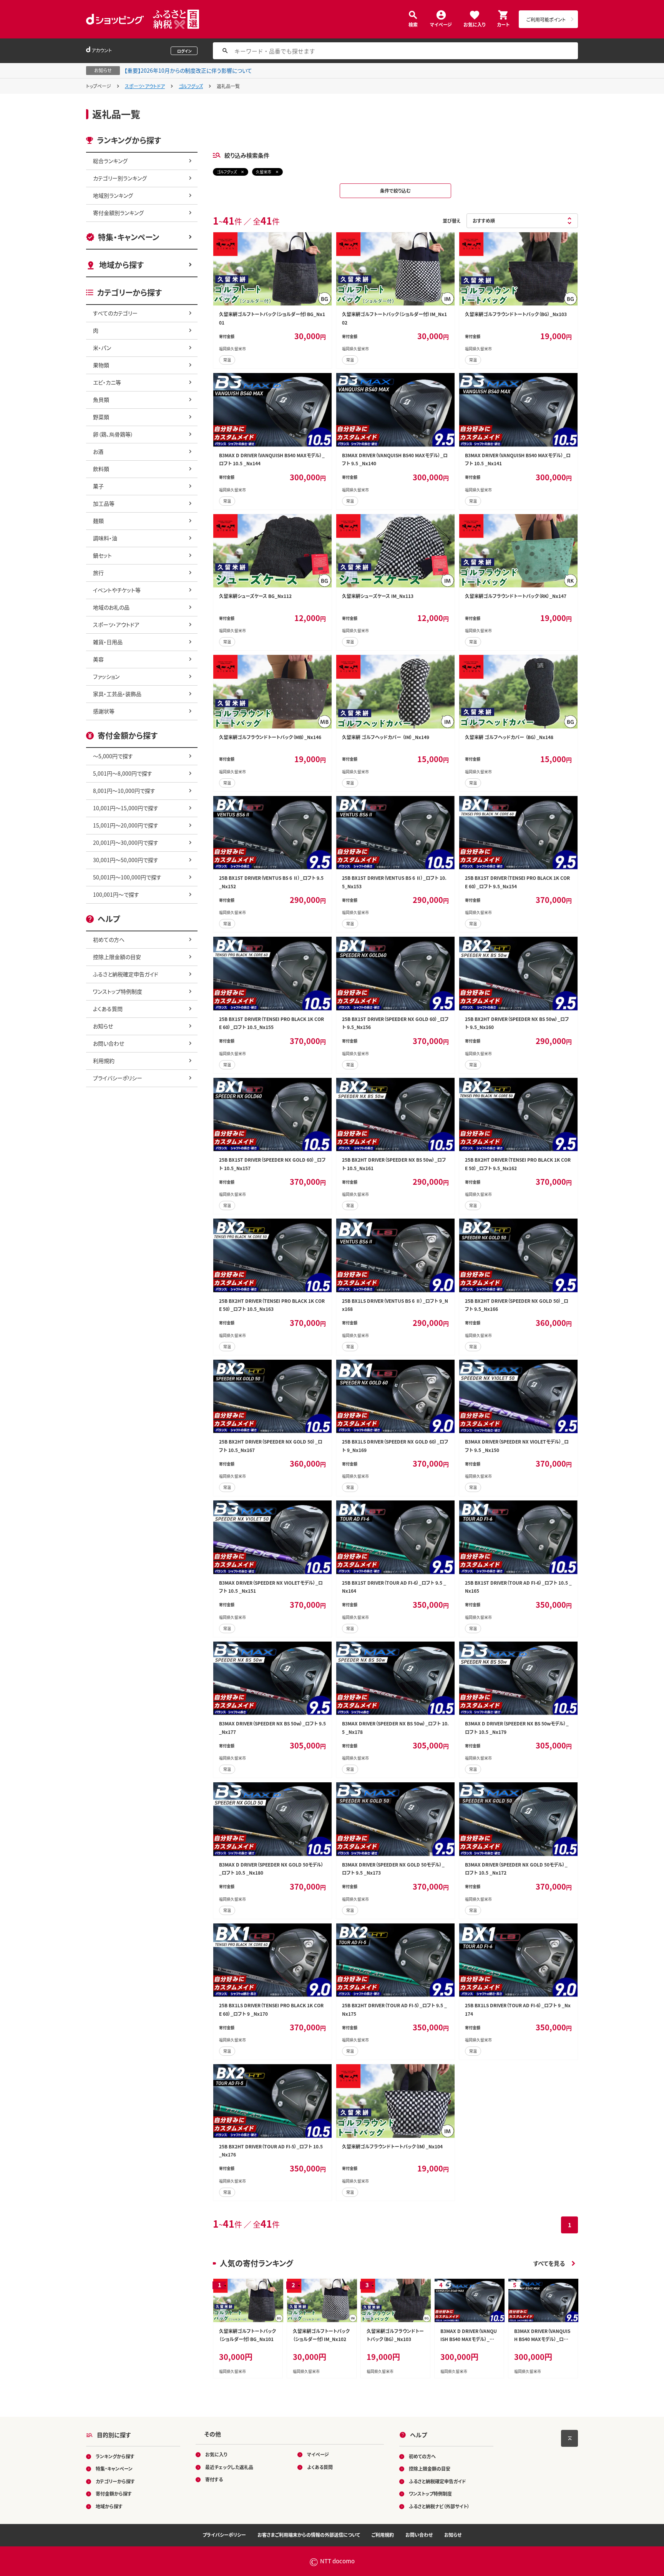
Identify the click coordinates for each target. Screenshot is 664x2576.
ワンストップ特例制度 (118, 991)
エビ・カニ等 (107, 382)
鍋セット (102, 555)
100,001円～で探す (116, 894)
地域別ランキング (113, 195)
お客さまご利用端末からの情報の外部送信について (309, 2535)
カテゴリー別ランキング (120, 178)
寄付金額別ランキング (118, 213)
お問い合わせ (109, 1043)
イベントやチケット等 (117, 590)
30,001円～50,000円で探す (126, 860)
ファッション (106, 676)
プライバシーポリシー (118, 1078)
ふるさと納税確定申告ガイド (126, 974)
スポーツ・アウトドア (145, 86)
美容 (98, 659)
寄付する (214, 2480)
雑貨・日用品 (108, 642)
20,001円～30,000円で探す (126, 843)
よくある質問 (108, 1009)
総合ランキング (110, 161)
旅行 (98, 573)
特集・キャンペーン (129, 237)
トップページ (99, 86)
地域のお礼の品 (111, 607)
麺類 (98, 521)
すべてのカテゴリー (115, 313)
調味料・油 (105, 538)
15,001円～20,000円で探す (126, 825)
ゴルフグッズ (191, 86)
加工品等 (104, 503)
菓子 (98, 486)
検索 (413, 24)
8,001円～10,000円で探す (124, 791)
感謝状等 (104, 711)
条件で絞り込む (395, 191)
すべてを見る (549, 2263)
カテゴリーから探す (115, 2481)
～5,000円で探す (113, 756)
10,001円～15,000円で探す (126, 808)
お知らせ (103, 1026)
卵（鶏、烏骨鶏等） (113, 434)
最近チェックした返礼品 (229, 2467)
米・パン (102, 348)
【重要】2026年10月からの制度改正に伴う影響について (188, 70)
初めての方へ (109, 939)
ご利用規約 (383, 2535)
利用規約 (104, 1061)
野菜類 (101, 417)
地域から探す (121, 265)
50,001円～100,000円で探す (127, 877)
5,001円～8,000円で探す (123, 773)
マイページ (441, 24)
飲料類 (101, 469)
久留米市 (264, 172)
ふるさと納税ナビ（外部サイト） (439, 2506)
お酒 (98, 451)
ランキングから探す (115, 2456)
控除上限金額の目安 (117, 957)
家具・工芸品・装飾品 (117, 694)
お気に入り (474, 24)
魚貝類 (101, 400)
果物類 (101, 365)
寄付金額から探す (114, 2494)
